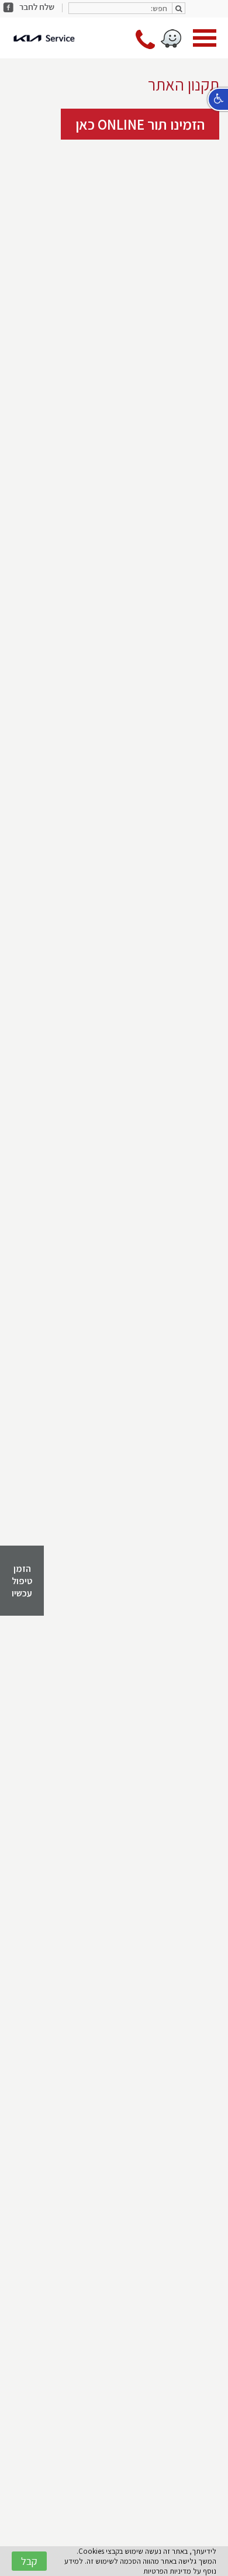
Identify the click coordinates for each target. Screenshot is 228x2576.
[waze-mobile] (171, 39)
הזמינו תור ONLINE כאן (140, 124)
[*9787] (145, 46)
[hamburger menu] (205, 39)
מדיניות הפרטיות (167, 2571)
